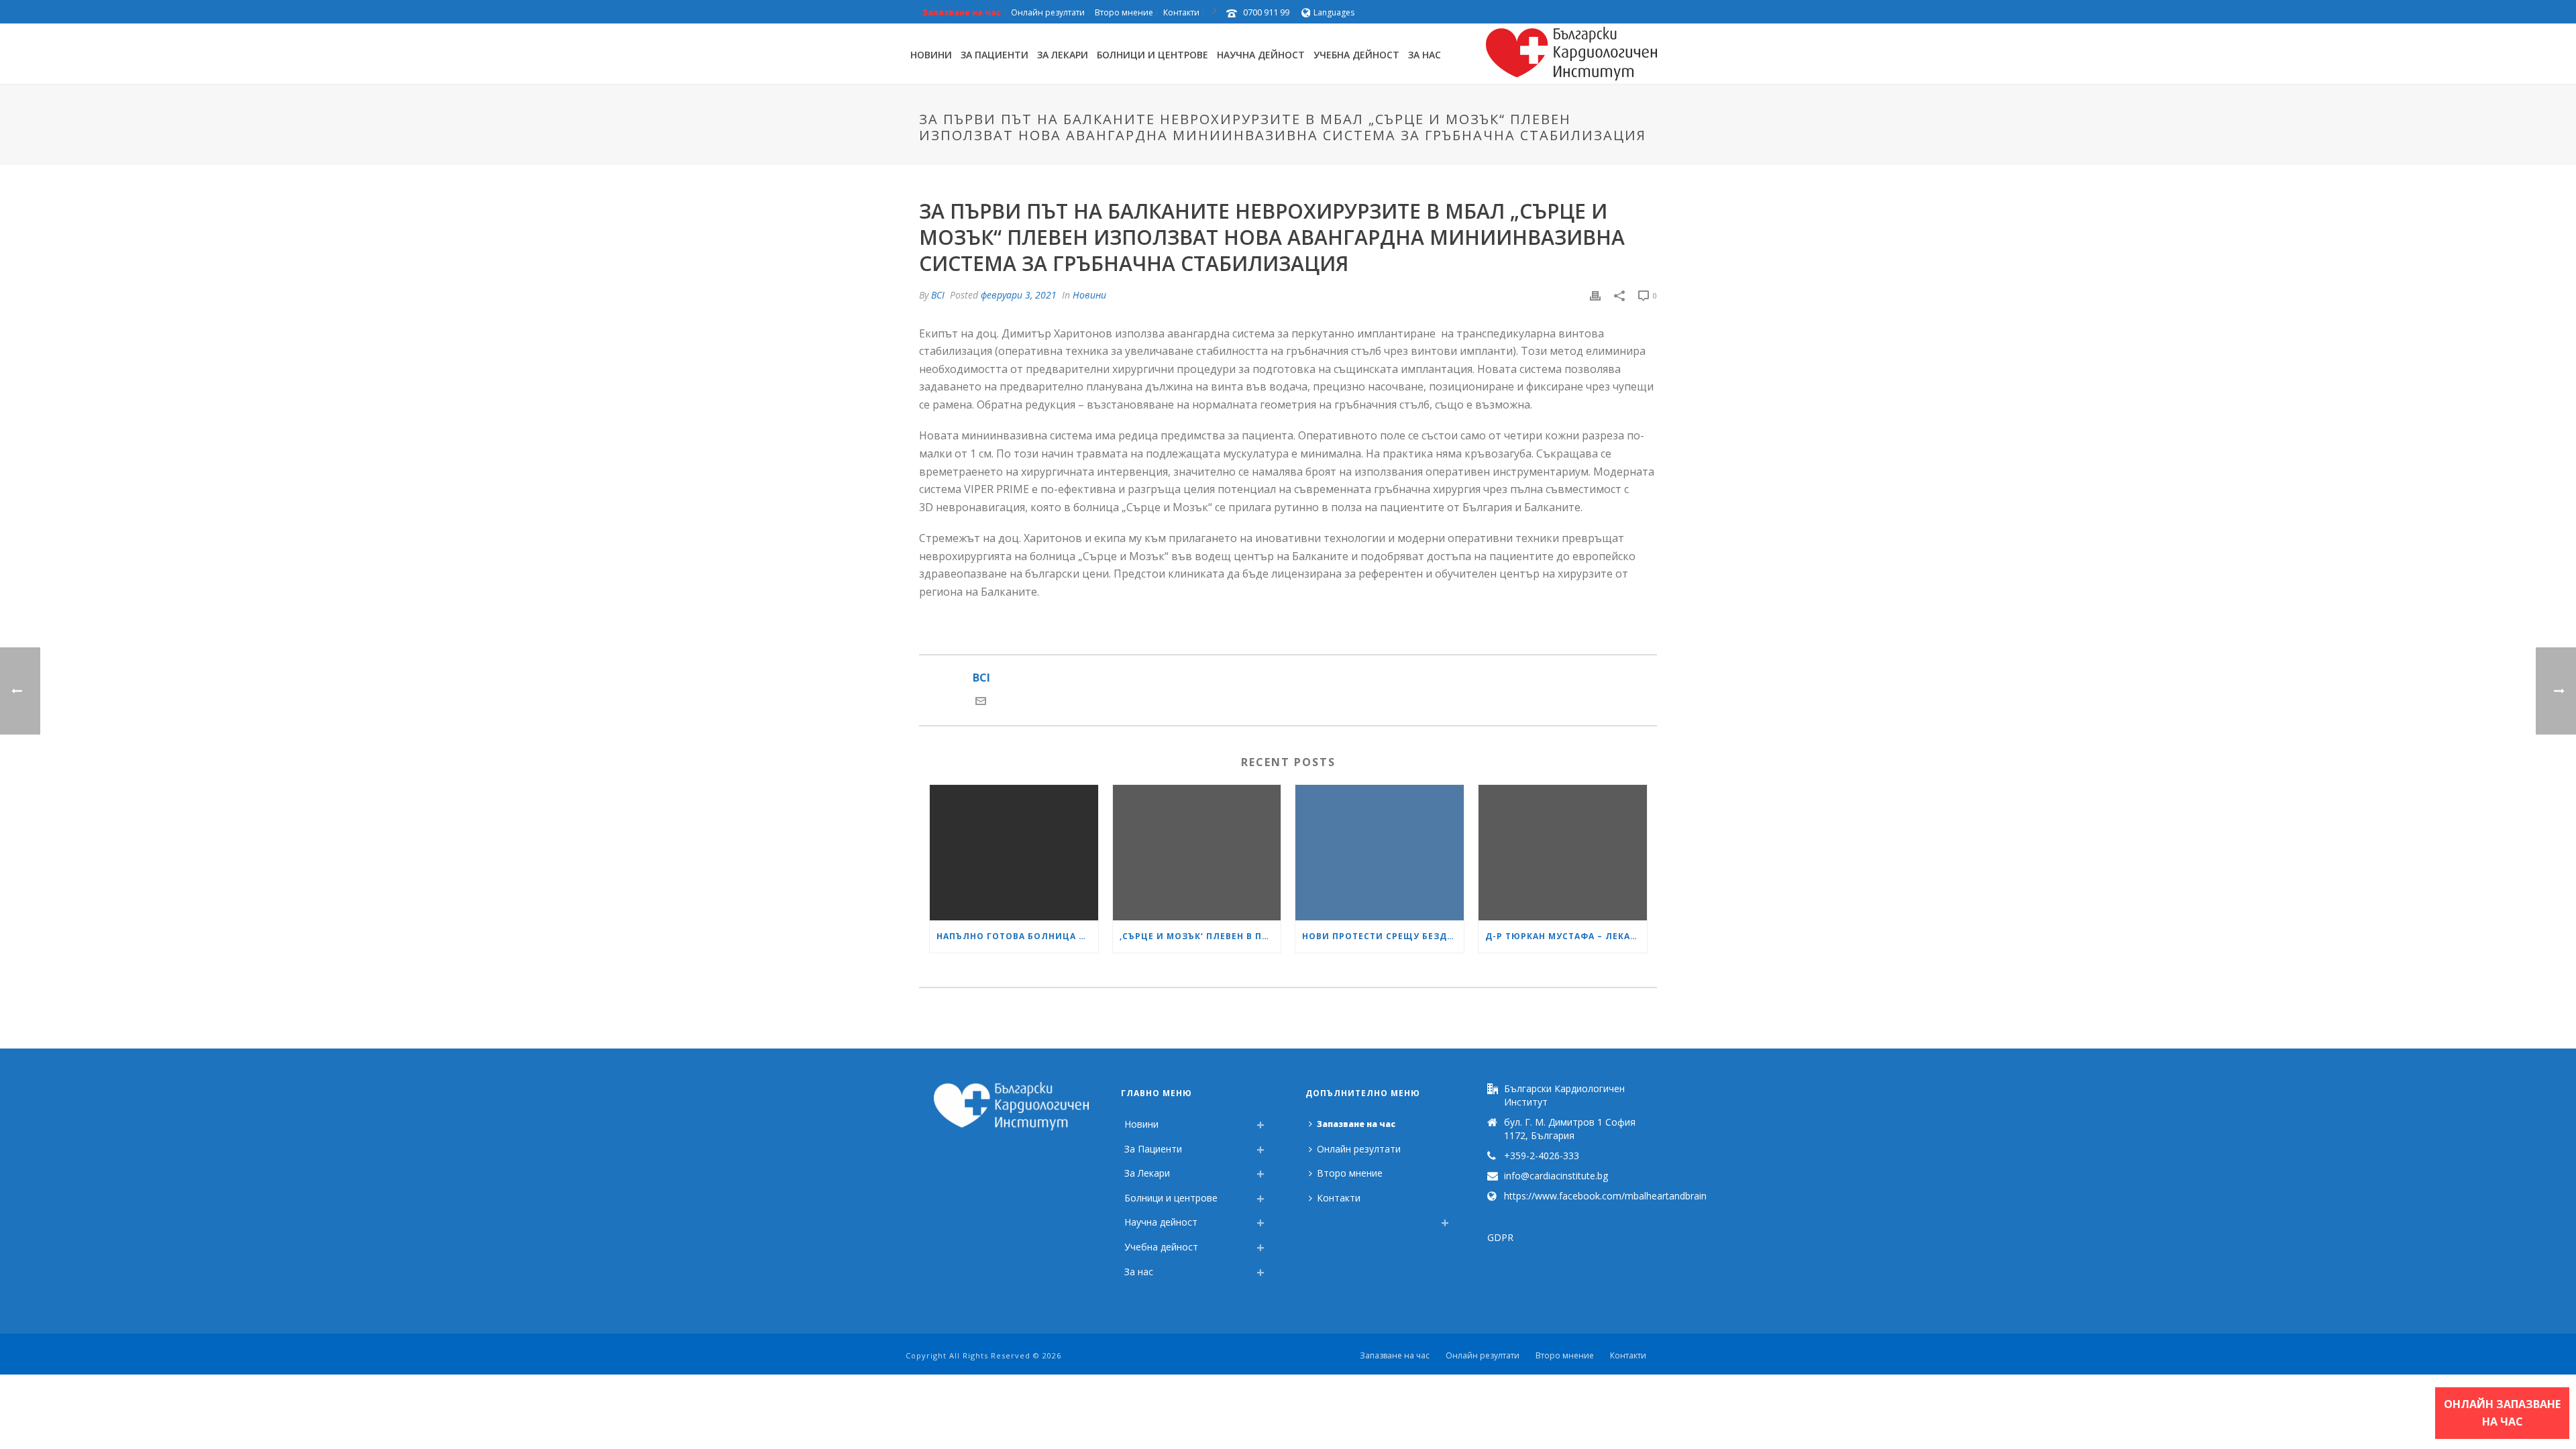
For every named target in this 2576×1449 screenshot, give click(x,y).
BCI (938, 295)
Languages (1334, 12)
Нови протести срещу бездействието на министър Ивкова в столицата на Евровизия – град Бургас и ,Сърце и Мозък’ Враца (1383, 936)
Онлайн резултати (1359, 1149)
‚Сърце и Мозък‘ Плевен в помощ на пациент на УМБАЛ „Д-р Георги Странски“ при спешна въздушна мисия (1200, 936)
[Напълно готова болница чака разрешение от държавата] (1014, 852)
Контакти (1339, 1198)
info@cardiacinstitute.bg (1556, 1176)
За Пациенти (995, 55)
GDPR (1500, 1237)
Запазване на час (1356, 1124)
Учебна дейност (1356, 55)
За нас (1425, 55)
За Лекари (1063, 55)
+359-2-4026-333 (1542, 1156)
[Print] (1595, 295)
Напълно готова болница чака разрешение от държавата (1017, 936)
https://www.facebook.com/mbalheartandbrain (1605, 1196)
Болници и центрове (1152, 55)
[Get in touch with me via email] (981, 702)
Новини (931, 55)
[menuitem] (1312, 1219)
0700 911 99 (1266, 12)
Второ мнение (1350, 1173)
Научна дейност (1261, 55)
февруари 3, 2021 (1019, 295)
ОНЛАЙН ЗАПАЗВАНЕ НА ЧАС (2502, 1413)
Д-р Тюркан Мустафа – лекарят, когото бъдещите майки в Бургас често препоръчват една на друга (1566, 936)
